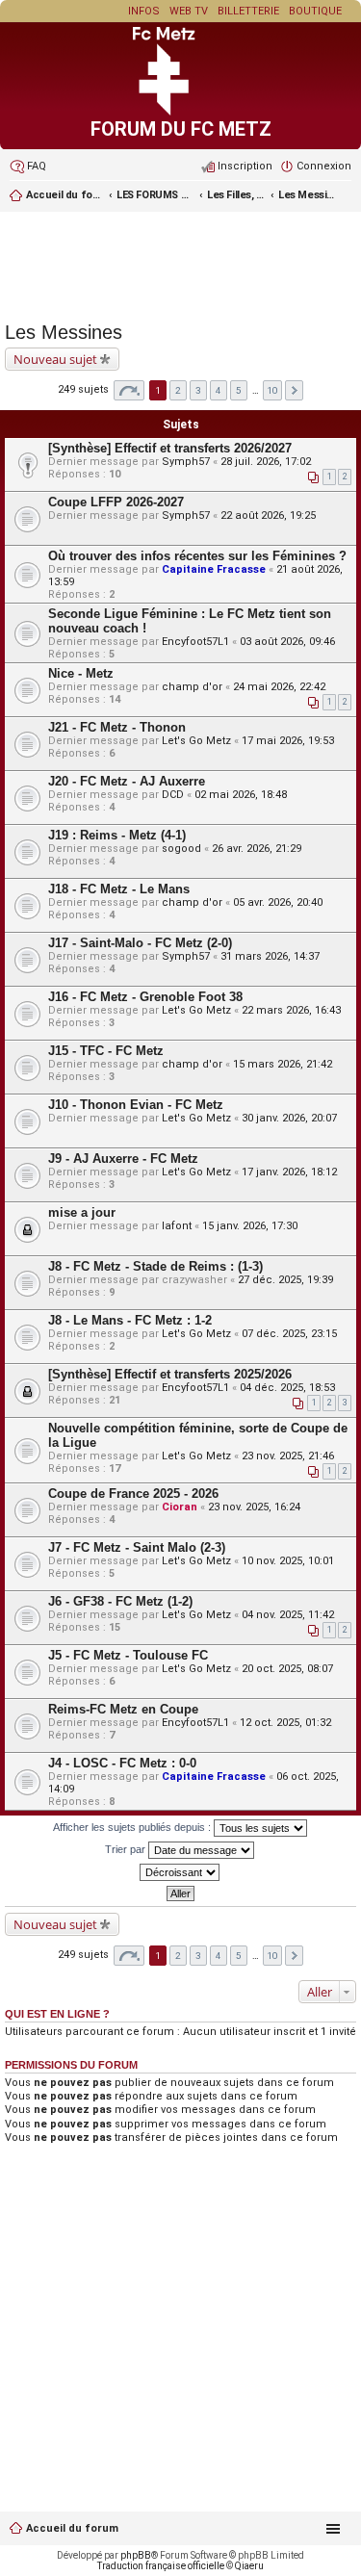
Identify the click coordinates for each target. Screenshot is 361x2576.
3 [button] (198, 390)
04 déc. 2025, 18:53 (287, 1388)
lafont (177, 1226)
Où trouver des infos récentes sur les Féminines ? (197, 556)
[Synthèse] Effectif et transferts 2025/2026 (170, 1374)
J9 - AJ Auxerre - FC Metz (123, 1159)
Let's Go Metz (196, 741)
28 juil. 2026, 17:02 (266, 462)
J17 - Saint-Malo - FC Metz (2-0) (140, 943)
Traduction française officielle (161, 2566)
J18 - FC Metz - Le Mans (119, 889)
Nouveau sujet (55, 359)
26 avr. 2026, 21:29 (257, 849)
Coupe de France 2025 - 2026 (133, 1494)
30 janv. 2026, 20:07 (289, 1118)
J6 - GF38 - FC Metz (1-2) (120, 1601)
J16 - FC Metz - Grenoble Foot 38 (145, 997)
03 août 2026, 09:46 (287, 642)
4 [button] (219, 390)
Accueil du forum (72, 2528)
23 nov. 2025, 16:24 (254, 1507)
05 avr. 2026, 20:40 (278, 902)
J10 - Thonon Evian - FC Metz (136, 1105)
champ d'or (192, 687)
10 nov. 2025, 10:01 (288, 1561)
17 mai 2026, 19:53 (288, 741)
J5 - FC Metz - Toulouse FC (128, 1655)
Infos (144, 11)
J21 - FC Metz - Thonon (117, 727)
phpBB (136, 2555)
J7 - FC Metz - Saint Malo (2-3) (137, 1547)
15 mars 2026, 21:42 (283, 1064)
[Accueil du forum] (181, 112)
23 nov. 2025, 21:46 (288, 1456)
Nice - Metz (81, 673)
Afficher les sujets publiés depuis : (133, 1827)
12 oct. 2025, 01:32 (285, 1723)
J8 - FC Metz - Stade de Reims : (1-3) (155, 1266)
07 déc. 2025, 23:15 (289, 1334)
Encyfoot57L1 (195, 642)
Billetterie (248, 11)
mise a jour (82, 1212)
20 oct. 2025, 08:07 (287, 1669)
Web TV (189, 11)
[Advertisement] (180, 264)
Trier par (127, 1849)
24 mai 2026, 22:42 (279, 687)
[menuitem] (28, 167)
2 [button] (178, 390)
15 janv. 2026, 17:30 (250, 1226)
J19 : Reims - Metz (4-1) (117, 835)
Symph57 (186, 462)
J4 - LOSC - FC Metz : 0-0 (122, 1763)
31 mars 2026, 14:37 (270, 956)
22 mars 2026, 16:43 (291, 1010)
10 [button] (272, 390)
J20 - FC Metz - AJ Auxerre (127, 781)
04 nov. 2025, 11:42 (288, 1615)
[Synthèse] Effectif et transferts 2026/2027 (170, 448)
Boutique (315, 11)
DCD (173, 795)
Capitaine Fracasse (214, 569)
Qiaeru (249, 2566)
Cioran (180, 1507)
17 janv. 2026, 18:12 (289, 1172)
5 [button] (239, 390)
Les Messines (307, 195)
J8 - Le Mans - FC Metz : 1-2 (130, 1320)
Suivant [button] (294, 390)
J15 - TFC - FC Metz (106, 1051)
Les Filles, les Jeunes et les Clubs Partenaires (236, 195)
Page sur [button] (129, 390)
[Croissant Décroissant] (180, 1872)
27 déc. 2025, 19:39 (285, 1280)
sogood (181, 849)
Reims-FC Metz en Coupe (123, 1709)
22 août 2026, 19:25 (268, 515)
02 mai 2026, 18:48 (241, 795)
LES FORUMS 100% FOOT (155, 195)
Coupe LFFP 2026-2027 (116, 502)
